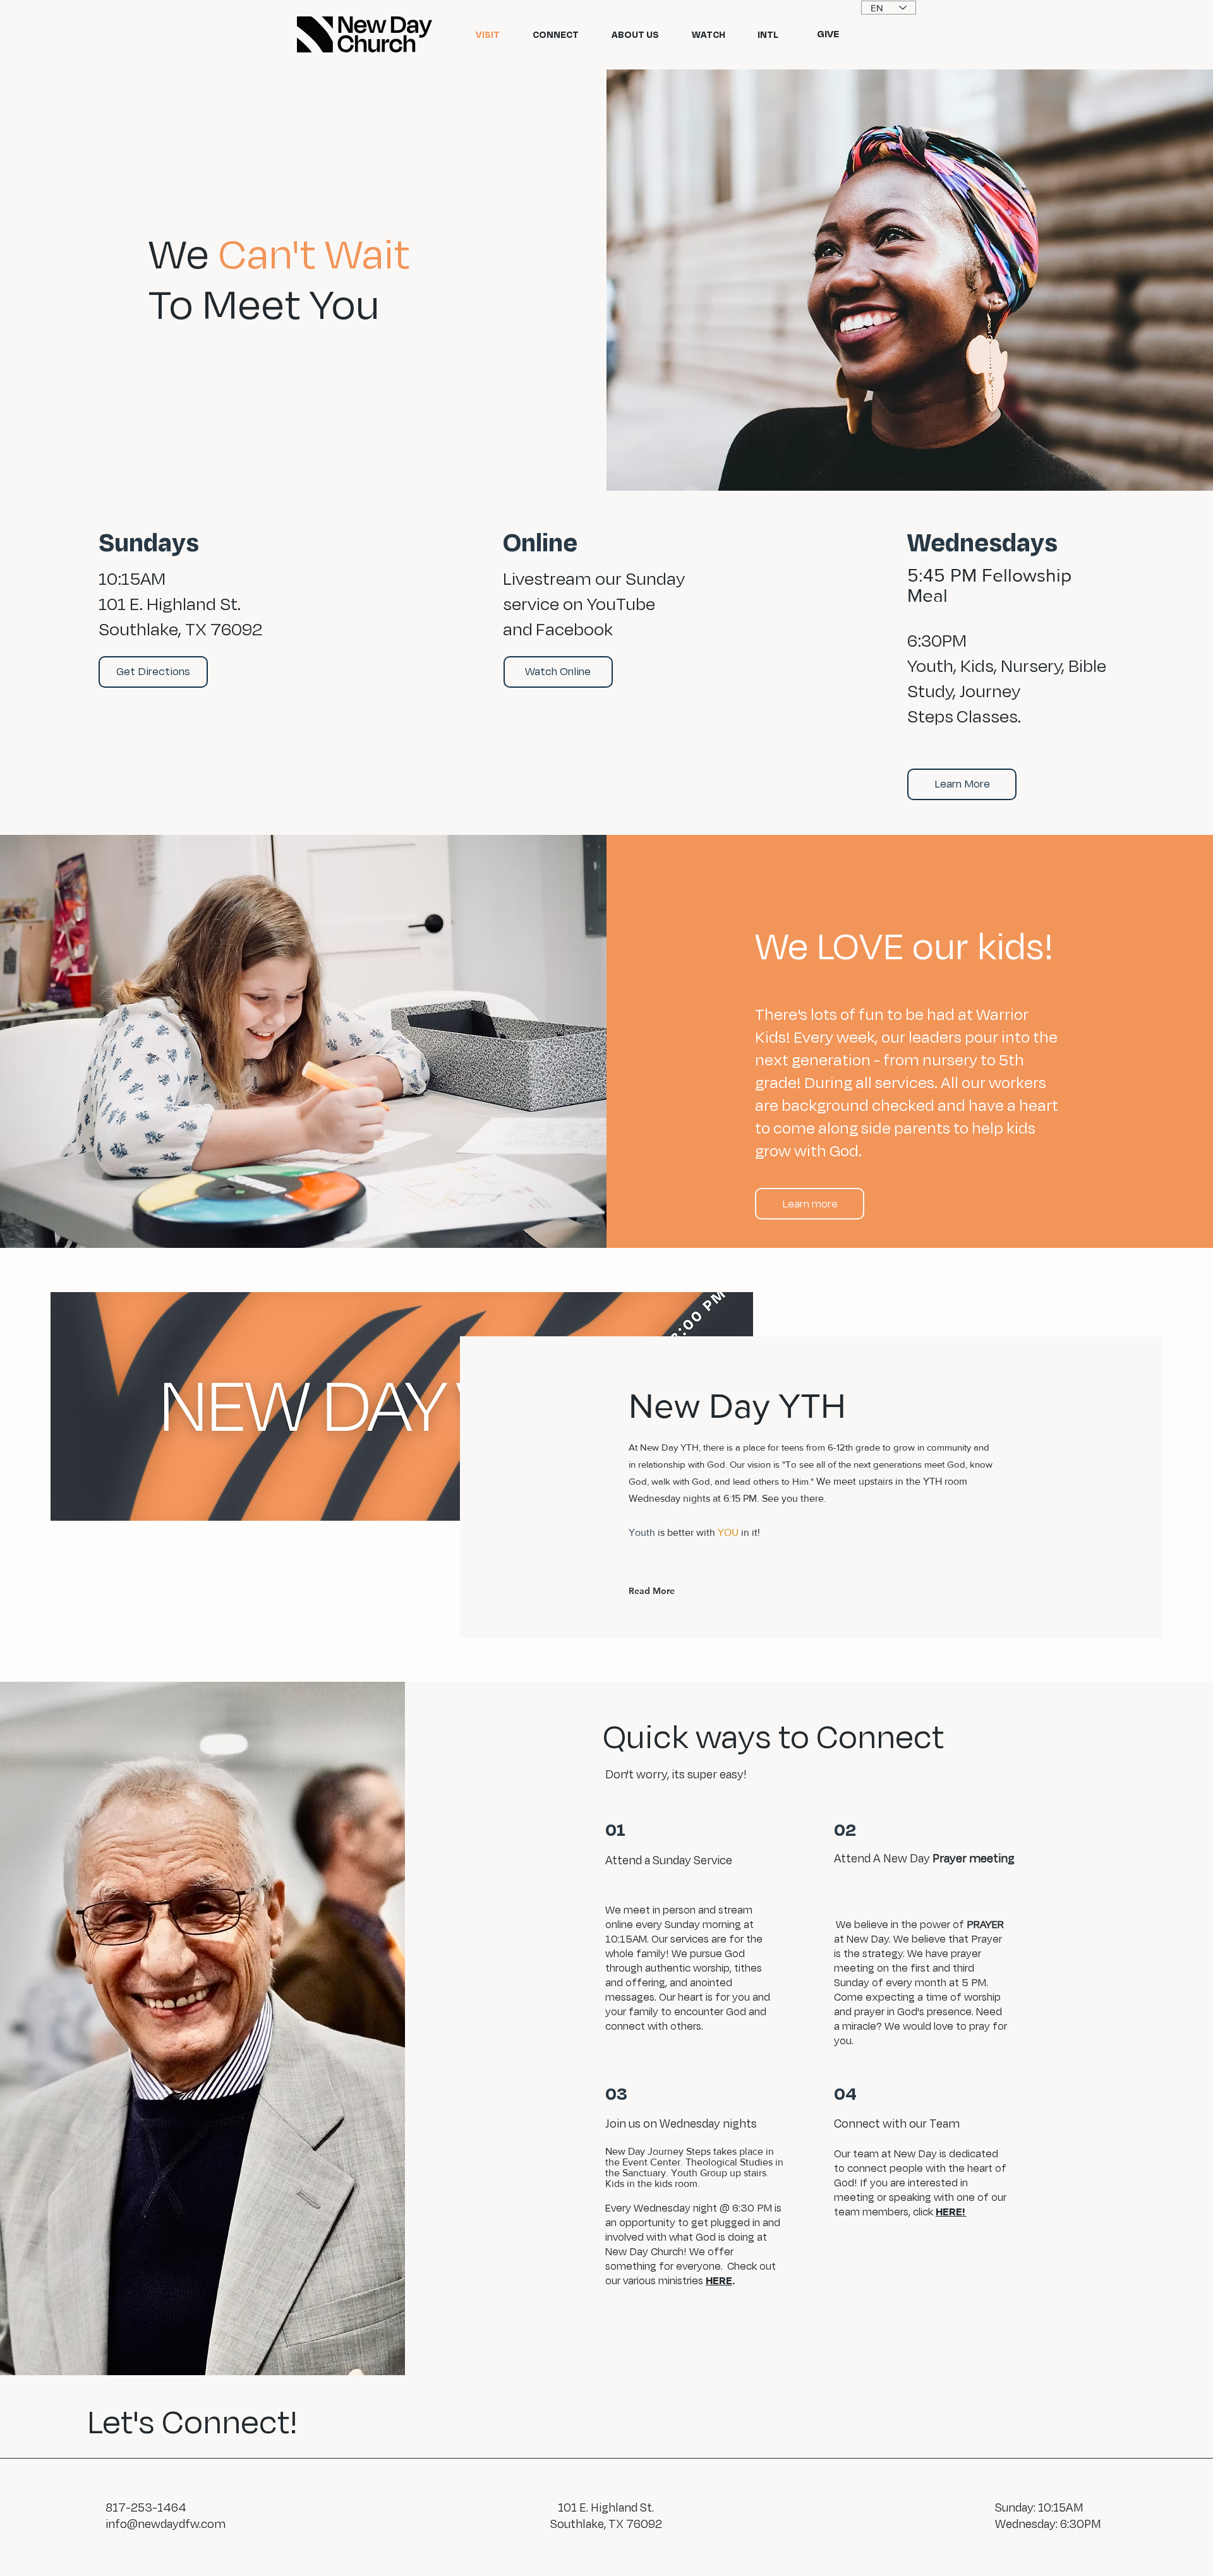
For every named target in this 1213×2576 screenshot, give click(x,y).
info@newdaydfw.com (166, 2524)
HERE (719, 2280)
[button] (153, 672)
